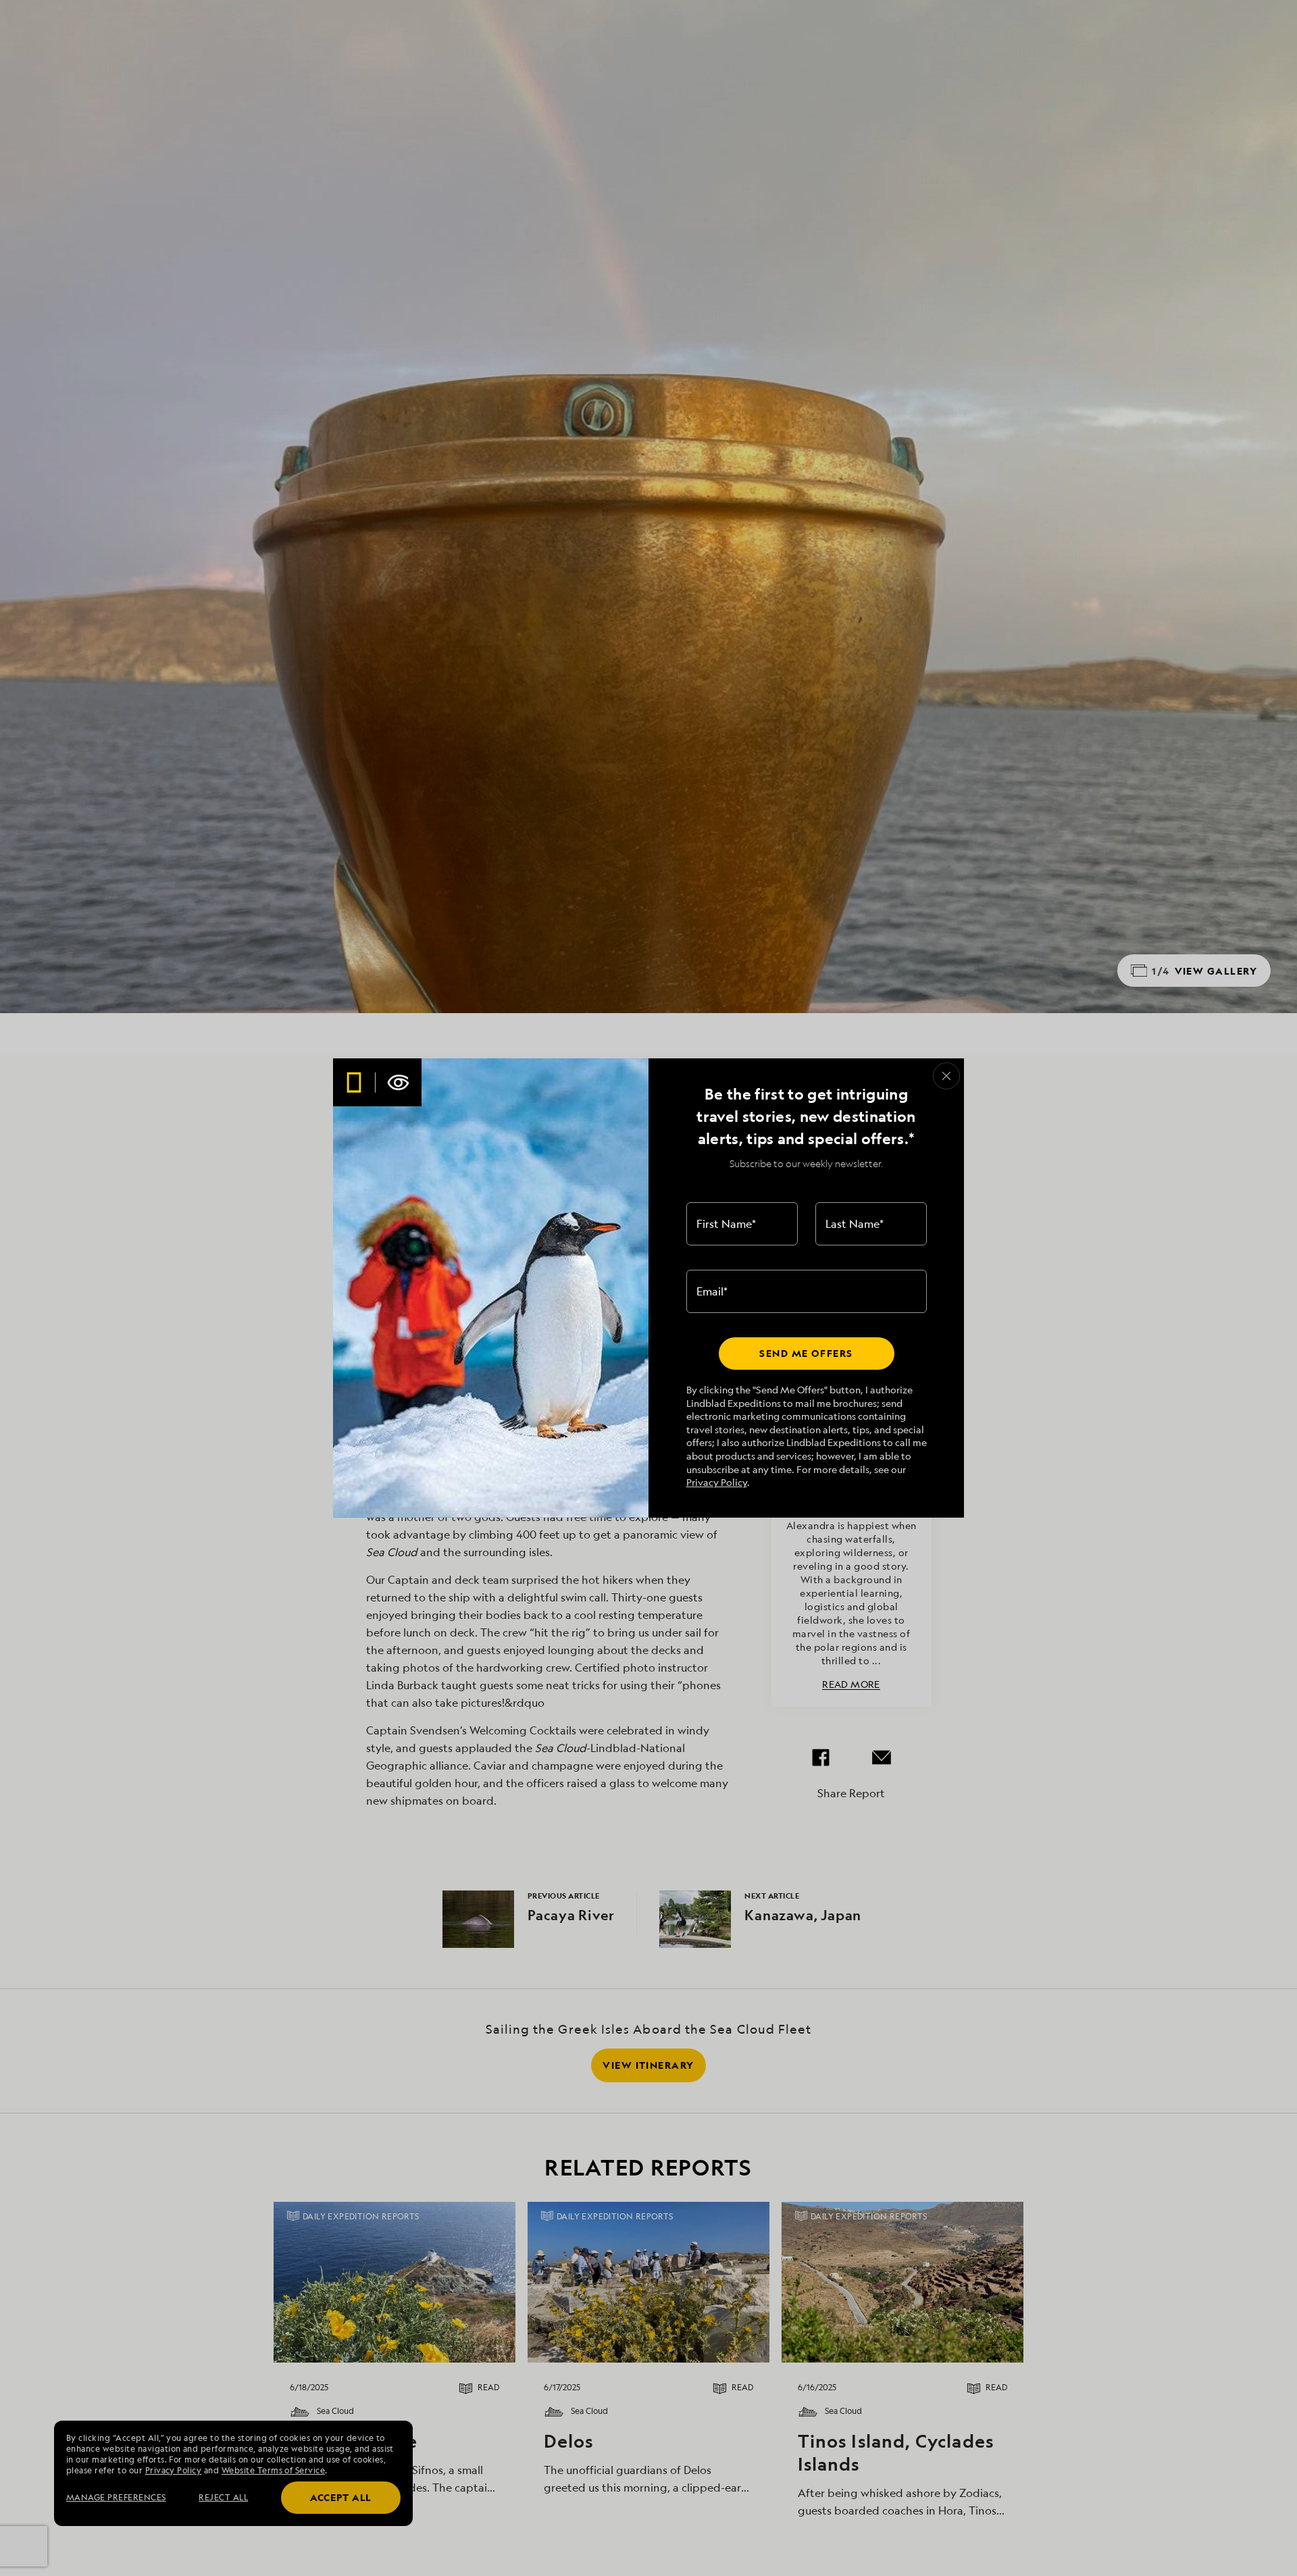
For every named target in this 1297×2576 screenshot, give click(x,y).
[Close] (946, 1076)
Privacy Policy (717, 1482)
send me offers (806, 1353)
